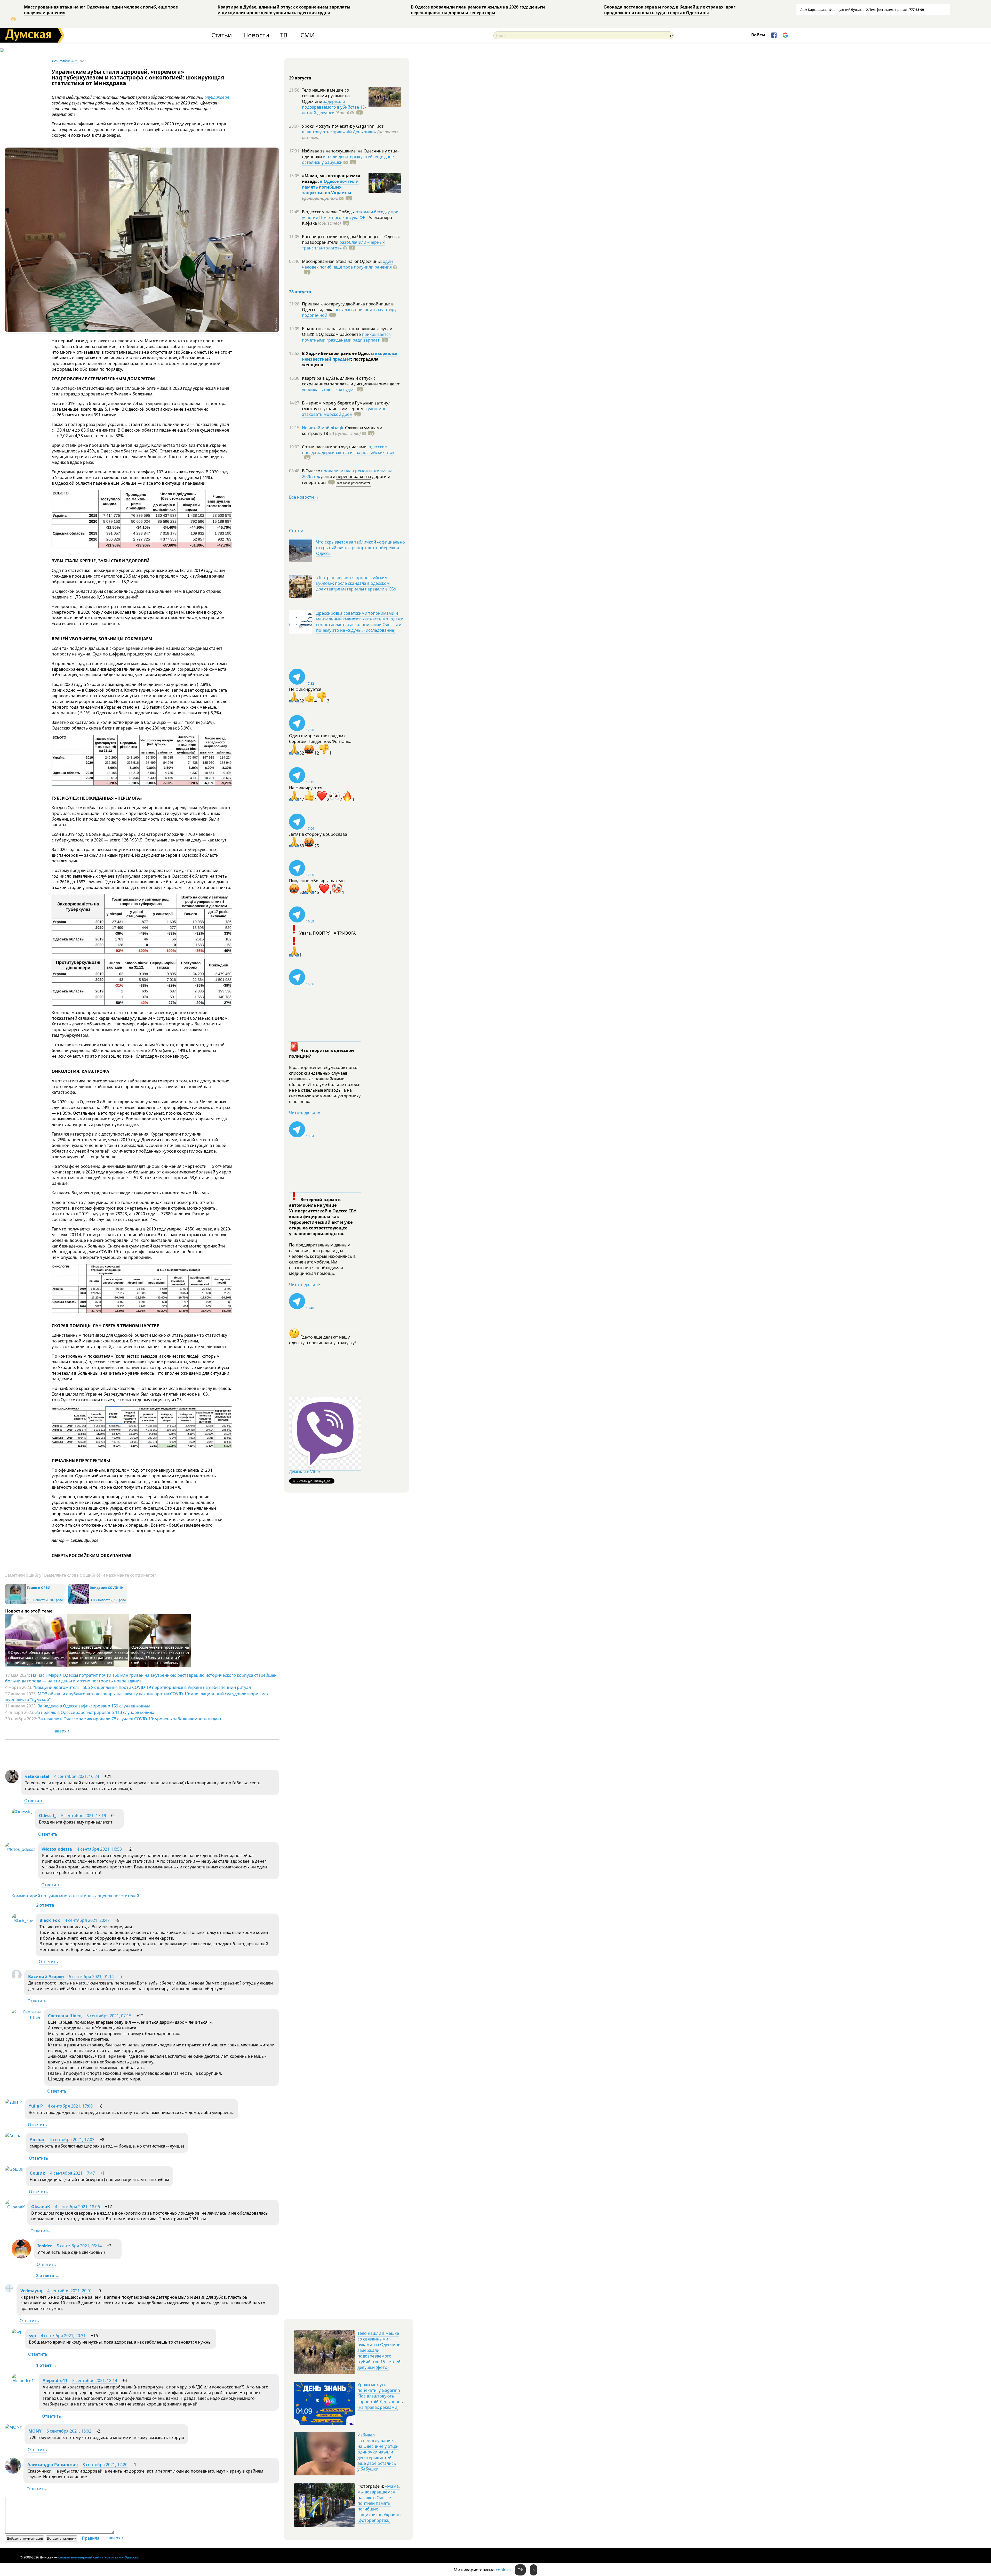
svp (32, 2336)
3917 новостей (101, 1600)
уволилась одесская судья (328, 390)
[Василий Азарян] (17, 1978)
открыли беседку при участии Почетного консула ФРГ (350, 215)
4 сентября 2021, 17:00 (70, 2106)
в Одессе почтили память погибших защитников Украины (330, 187)
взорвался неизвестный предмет (350, 356)
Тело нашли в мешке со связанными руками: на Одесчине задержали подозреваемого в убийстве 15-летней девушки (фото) (379, 2350)
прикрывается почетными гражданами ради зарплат (346, 337)
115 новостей (37, 1600)
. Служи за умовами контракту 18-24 (342, 431)
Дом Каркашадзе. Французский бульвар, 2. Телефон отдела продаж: (862, 10)
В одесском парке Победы (329, 212)
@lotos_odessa (58, 1849)
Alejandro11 (55, 2380)
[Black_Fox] (22, 1921)
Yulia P (36, 2106)
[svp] (17, 2332)
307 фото (56, 1600)
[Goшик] (14, 2169)
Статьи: (297, 531)
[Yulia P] (14, 2102)
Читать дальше (305, 1113)
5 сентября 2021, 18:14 (95, 2380)
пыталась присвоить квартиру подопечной (349, 312)
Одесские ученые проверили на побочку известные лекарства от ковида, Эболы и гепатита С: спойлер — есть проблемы (160, 1655)
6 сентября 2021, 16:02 (69, 2431)
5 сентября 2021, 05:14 (79, 2246)
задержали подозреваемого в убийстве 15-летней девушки (334, 107)
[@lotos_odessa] (20, 1849)
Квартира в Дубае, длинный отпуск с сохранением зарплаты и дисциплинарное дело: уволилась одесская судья (284, 10)
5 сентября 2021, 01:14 (91, 1976)
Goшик (37, 2173)
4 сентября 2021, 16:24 (77, 1776)
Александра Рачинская (53, 2465)
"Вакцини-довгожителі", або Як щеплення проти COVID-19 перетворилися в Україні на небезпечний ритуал (142, 1687)
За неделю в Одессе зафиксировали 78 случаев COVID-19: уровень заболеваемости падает (130, 1719)
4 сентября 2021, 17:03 (72, 2140)
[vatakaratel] (12, 1781)
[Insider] (21, 2257)
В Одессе (311, 471)
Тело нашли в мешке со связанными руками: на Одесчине (326, 96)
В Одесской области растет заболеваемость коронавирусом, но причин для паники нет (36, 1658)
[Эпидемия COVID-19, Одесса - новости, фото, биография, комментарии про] (78, 1603)
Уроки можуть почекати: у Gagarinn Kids (343, 126)
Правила (91, 2538)
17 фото (120, 1600)
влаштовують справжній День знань (339, 132)
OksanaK (41, 2207)
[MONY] (14, 2427)
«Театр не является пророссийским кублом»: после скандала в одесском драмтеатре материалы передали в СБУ (356, 583)
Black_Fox (50, 1920)
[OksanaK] (15, 2207)
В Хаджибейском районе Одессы (338, 353)
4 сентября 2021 (65, 61)
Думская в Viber (305, 1472)
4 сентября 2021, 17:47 (73, 2173)
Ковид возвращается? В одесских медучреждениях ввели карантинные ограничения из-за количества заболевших (99, 1655)
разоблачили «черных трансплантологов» (343, 245)
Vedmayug (32, 2291)
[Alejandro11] (24, 2381)
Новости (256, 35)
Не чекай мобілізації (322, 428)
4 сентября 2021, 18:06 (77, 2207)
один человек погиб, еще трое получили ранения (347, 264)
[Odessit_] (22, 1812)
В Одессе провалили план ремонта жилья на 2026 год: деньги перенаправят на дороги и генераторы (478, 10)
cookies (503, 2570)
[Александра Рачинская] (13, 2472)
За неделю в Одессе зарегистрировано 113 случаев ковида (95, 1712)
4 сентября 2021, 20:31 (63, 2336)
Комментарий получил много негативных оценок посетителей (75, 1896)
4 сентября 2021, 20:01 (70, 2291)
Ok (520, 2570)
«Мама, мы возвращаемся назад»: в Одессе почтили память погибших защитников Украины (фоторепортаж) (379, 2503)
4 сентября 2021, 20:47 (87, 1920)
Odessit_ (48, 1816)
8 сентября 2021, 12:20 (105, 2465)
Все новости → (304, 497)
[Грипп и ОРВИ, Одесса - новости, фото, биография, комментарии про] (15, 1603)
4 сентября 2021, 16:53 (99, 1849)
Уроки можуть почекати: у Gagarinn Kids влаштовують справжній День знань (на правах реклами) (380, 2396)
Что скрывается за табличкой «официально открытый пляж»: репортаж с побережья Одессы (361, 548)
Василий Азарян (46, 1976)
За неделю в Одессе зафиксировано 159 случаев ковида (94, 1706)
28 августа (300, 292)
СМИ (307, 35)
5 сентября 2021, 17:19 (84, 1816)
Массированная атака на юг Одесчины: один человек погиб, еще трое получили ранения (101, 10)
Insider (45, 2246)
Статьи (222, 35)
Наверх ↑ (61, 1731)
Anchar (37, 2140)
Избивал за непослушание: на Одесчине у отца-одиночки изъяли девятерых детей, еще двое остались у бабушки (378, 2452)
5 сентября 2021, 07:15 (109, 2016)
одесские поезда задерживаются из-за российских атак (348, 450)
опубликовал (217, 97)
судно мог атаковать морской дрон (344, 411)
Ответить (34, 1801)
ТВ (284, 35)
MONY (35, 2431)
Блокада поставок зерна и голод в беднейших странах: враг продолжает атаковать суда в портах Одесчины (670, 10)
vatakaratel (37, 1776)
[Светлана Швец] (27, 2018)
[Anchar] (14, 2136)
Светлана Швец (65, 2016)
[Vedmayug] (10, 2291)
